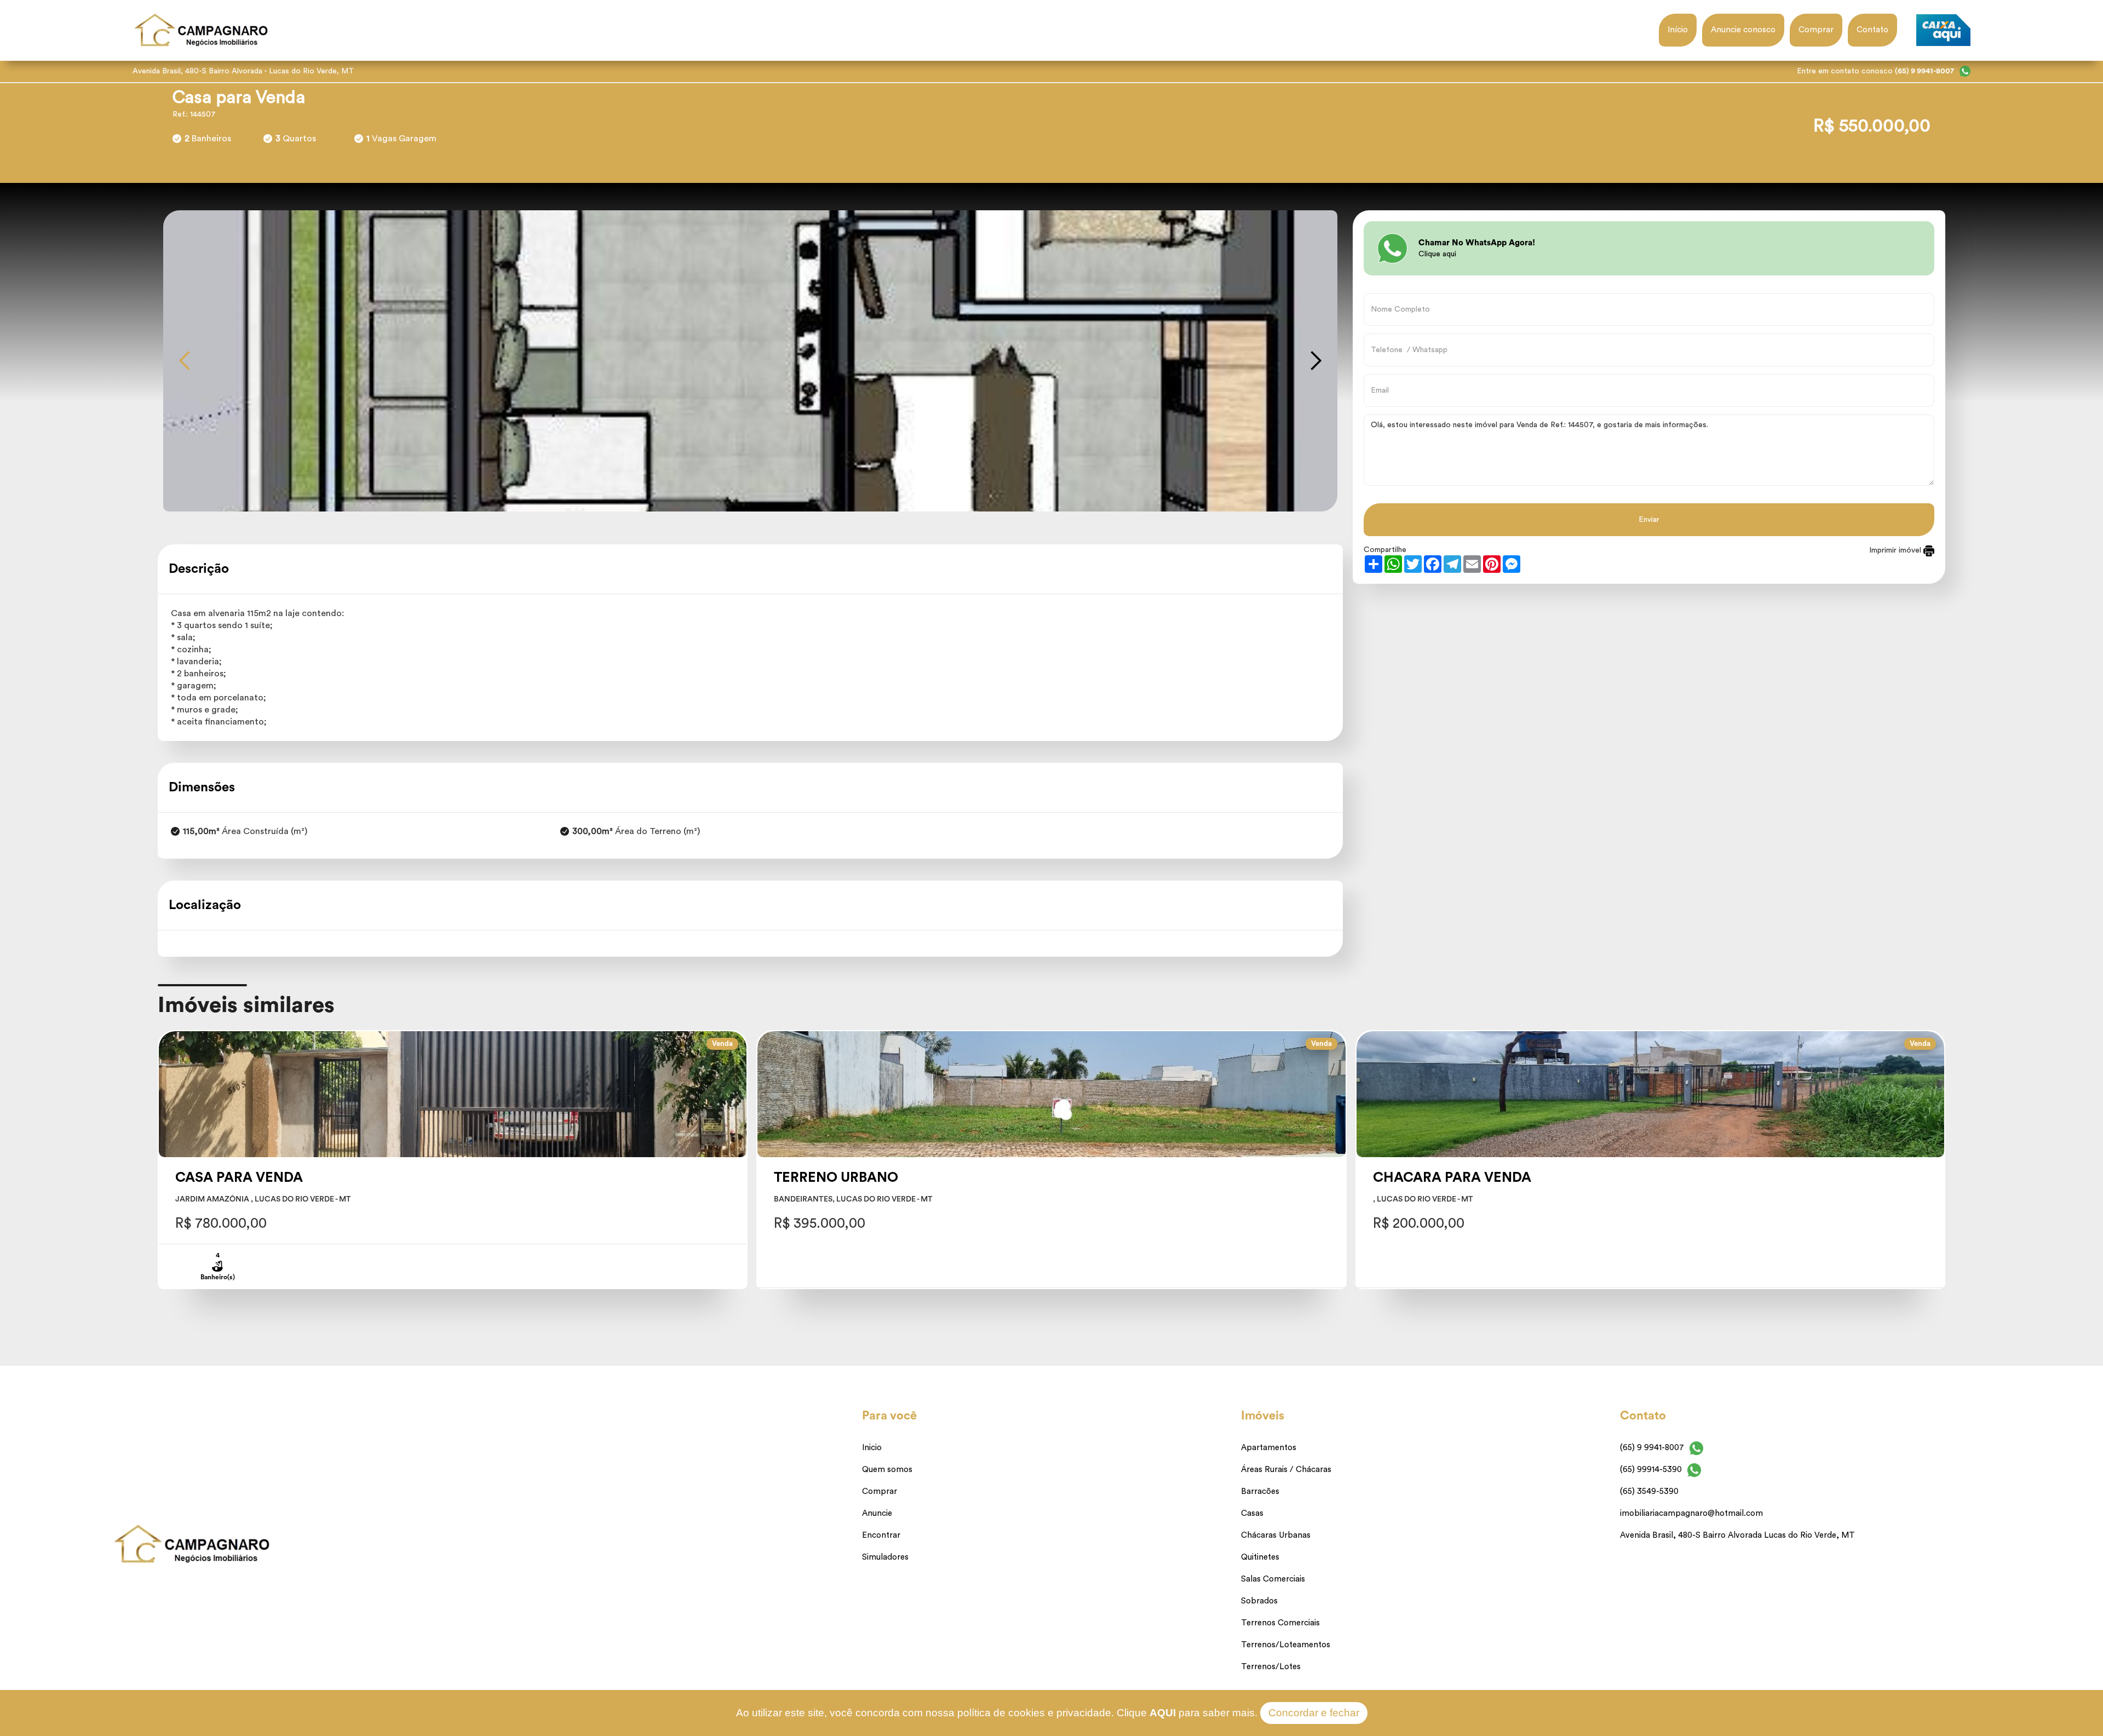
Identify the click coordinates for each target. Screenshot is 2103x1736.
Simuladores (885, 1557)
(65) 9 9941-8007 (1652, 1448)
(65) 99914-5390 (1651, 1470)
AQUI (1163, 1713)
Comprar (1816, 30)
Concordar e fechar (1314, 1713)
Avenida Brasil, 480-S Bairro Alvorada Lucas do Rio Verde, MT (1737, 1535)
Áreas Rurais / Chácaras (1286, 1470)
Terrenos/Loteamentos (1286, 1645)
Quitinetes (1260, 1557)
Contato (1872, 30)
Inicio (872, 1448)
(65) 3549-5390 (1649, 1491)
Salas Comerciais (1273, 1579)
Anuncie (877, 1513)
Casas (1252, 1513)
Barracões (1260, 1491)
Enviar (1649, 520)
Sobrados (1259, 1601)
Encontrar (881, 1535)
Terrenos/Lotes (1271, 1667)
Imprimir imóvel (1896, 550)
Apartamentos (1269, 1448)
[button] (185, 361)
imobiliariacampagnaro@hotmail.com (1691, 1513)
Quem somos (887, 1470)
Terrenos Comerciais (1280, 1623)
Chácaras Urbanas (1276, 1535)
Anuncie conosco (1743, 30)
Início (1678, 30)
